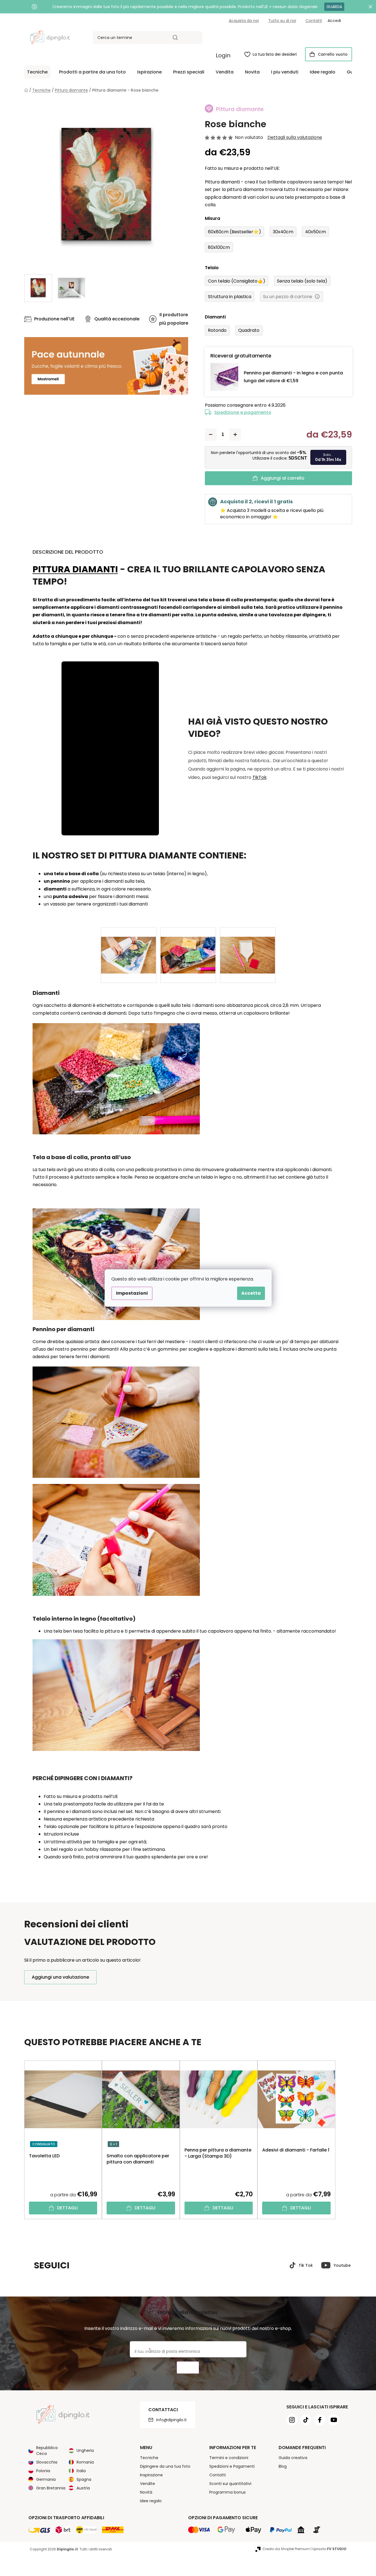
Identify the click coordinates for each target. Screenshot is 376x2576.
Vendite (148, 2484)
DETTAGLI (67, 2208)
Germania (46, 2479)
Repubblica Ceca (47, 2451)
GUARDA (334, 7)
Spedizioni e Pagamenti (232, 2466)
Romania (85, 2462)
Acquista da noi (244, 21)
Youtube (342, 2265)
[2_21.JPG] (188, 946)
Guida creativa (293, 2458)
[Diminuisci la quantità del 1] (211, 435)
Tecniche (149, 2458)
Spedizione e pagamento (243, 412)
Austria (83, 2488)
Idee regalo (151, 2501)
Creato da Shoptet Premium (286, 2549)
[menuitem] (37, 72)
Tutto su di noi (282, 21)
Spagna (84, 2479)
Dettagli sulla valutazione (295, 138)
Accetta (251, 1293)
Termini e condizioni (229, 2458)
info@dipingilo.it (171, 2420)
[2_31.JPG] (248, 946)
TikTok (260, 777)
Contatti (314, 21)
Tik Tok (306, 2265)
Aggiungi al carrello (283, 478)
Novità (146, 2492)
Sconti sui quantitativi (230, 2484)
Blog (283, 2466)
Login (223, 55)
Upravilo (329, 2549)
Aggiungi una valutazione (60, 1977)
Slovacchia (47, 2462)
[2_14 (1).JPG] (129, 946)
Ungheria (85, 2450)
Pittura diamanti (75, 569)
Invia (188, 2368)
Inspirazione (151, 2475)
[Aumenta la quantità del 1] (235, 435)
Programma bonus (228, 2492)
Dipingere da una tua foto (165, 2466)
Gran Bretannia (51, 2488)
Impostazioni (132, 1293)
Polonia (43, 2471)
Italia (81, 2471)
